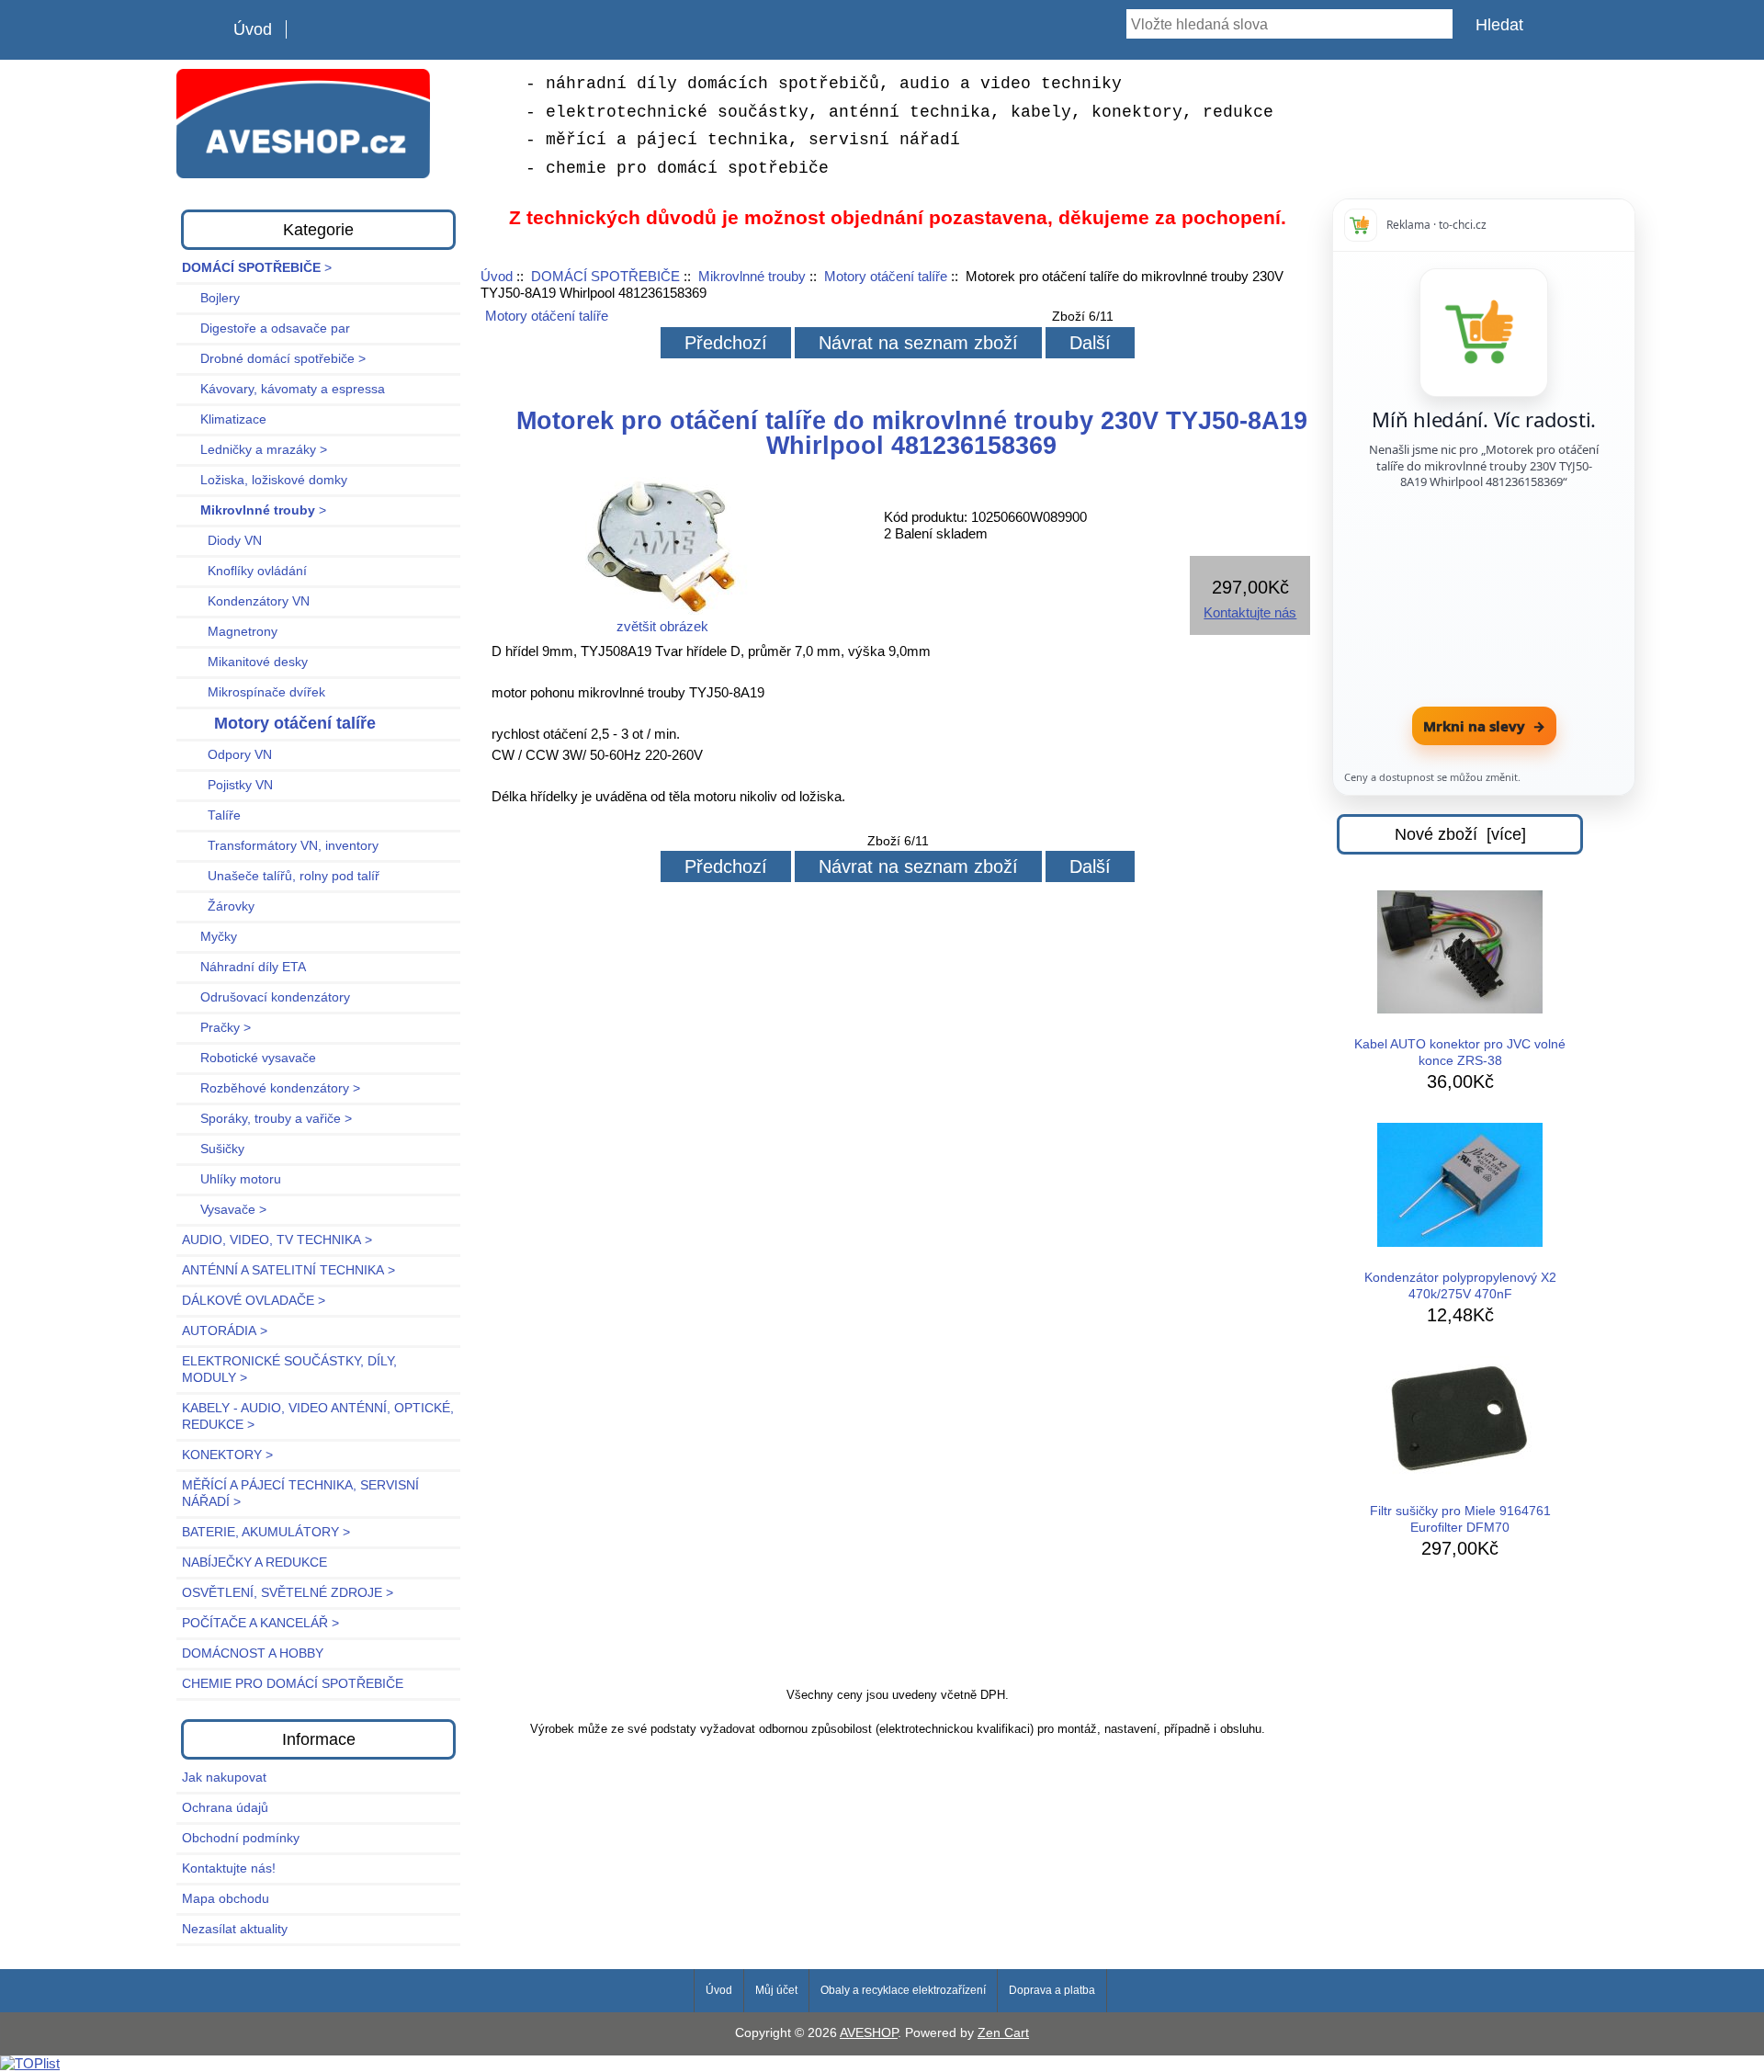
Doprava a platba (1052, 1990)
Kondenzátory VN (246, 601)
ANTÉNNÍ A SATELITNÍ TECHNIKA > (288, 1270)
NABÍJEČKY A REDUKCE (254, 1562)
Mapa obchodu (226, 1899)
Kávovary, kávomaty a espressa (283, 389)
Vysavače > (224, 1210)
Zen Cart (1003, 2033)
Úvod (253, 29)
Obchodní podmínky (241, 1838)
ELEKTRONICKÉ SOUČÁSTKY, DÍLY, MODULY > (289, 1370)
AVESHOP (869, 2033)
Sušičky (213, 1149)
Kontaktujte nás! (229, 1868)
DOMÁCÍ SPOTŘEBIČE (605, 276)
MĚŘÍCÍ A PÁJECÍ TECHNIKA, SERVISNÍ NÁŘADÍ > (300, 1494)
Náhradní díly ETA (244, 967)
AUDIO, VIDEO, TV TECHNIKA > (277, 1240)
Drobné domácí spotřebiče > (274, 359)
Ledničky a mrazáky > (254, 450)
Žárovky (218, 906)
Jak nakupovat (224, 1778)
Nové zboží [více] (1460, 834)
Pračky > (216, 1028)
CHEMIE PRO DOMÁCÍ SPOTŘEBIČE (293, 1684)
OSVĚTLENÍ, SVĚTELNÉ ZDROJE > (288, 1593)
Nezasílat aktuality (235, 1929)
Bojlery (211, 298)
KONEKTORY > (227, 1455)
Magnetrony (230, 632)
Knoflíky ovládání (244, 571)
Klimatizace (224, 419)
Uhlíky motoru (232, 1179)
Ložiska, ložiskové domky (265, 480)
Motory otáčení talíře (886, 276)
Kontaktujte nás (1250, 612)
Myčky (209, 937)
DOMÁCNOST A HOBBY (253, 1653)
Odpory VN (227, 755)
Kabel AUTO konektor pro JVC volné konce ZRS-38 (1460, 1053)
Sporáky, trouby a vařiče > (267, 1119)
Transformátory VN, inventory (280, 846)
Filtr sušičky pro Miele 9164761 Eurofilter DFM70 (1460, 1519)
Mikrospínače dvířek (254, 692)
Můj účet (776, 1990)
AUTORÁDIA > (225, 1331)
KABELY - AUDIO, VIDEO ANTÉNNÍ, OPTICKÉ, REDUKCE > (318, 1416)
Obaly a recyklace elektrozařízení (903, 1990)
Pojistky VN (227, 785)
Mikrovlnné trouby (752, 276)
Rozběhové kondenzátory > (271, 1088)
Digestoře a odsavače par (266, 328)
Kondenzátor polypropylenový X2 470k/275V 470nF (1460, 1286)
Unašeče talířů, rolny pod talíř (281, 876)
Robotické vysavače (249, 1058)
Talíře (211, 815)
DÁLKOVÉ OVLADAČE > (254, 1301)
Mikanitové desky (245, 662)
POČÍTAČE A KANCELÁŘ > (260, 1623)
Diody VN (222, 541)
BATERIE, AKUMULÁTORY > (266, 1532)
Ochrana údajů (225, 1808)
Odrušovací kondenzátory (266, 997)
